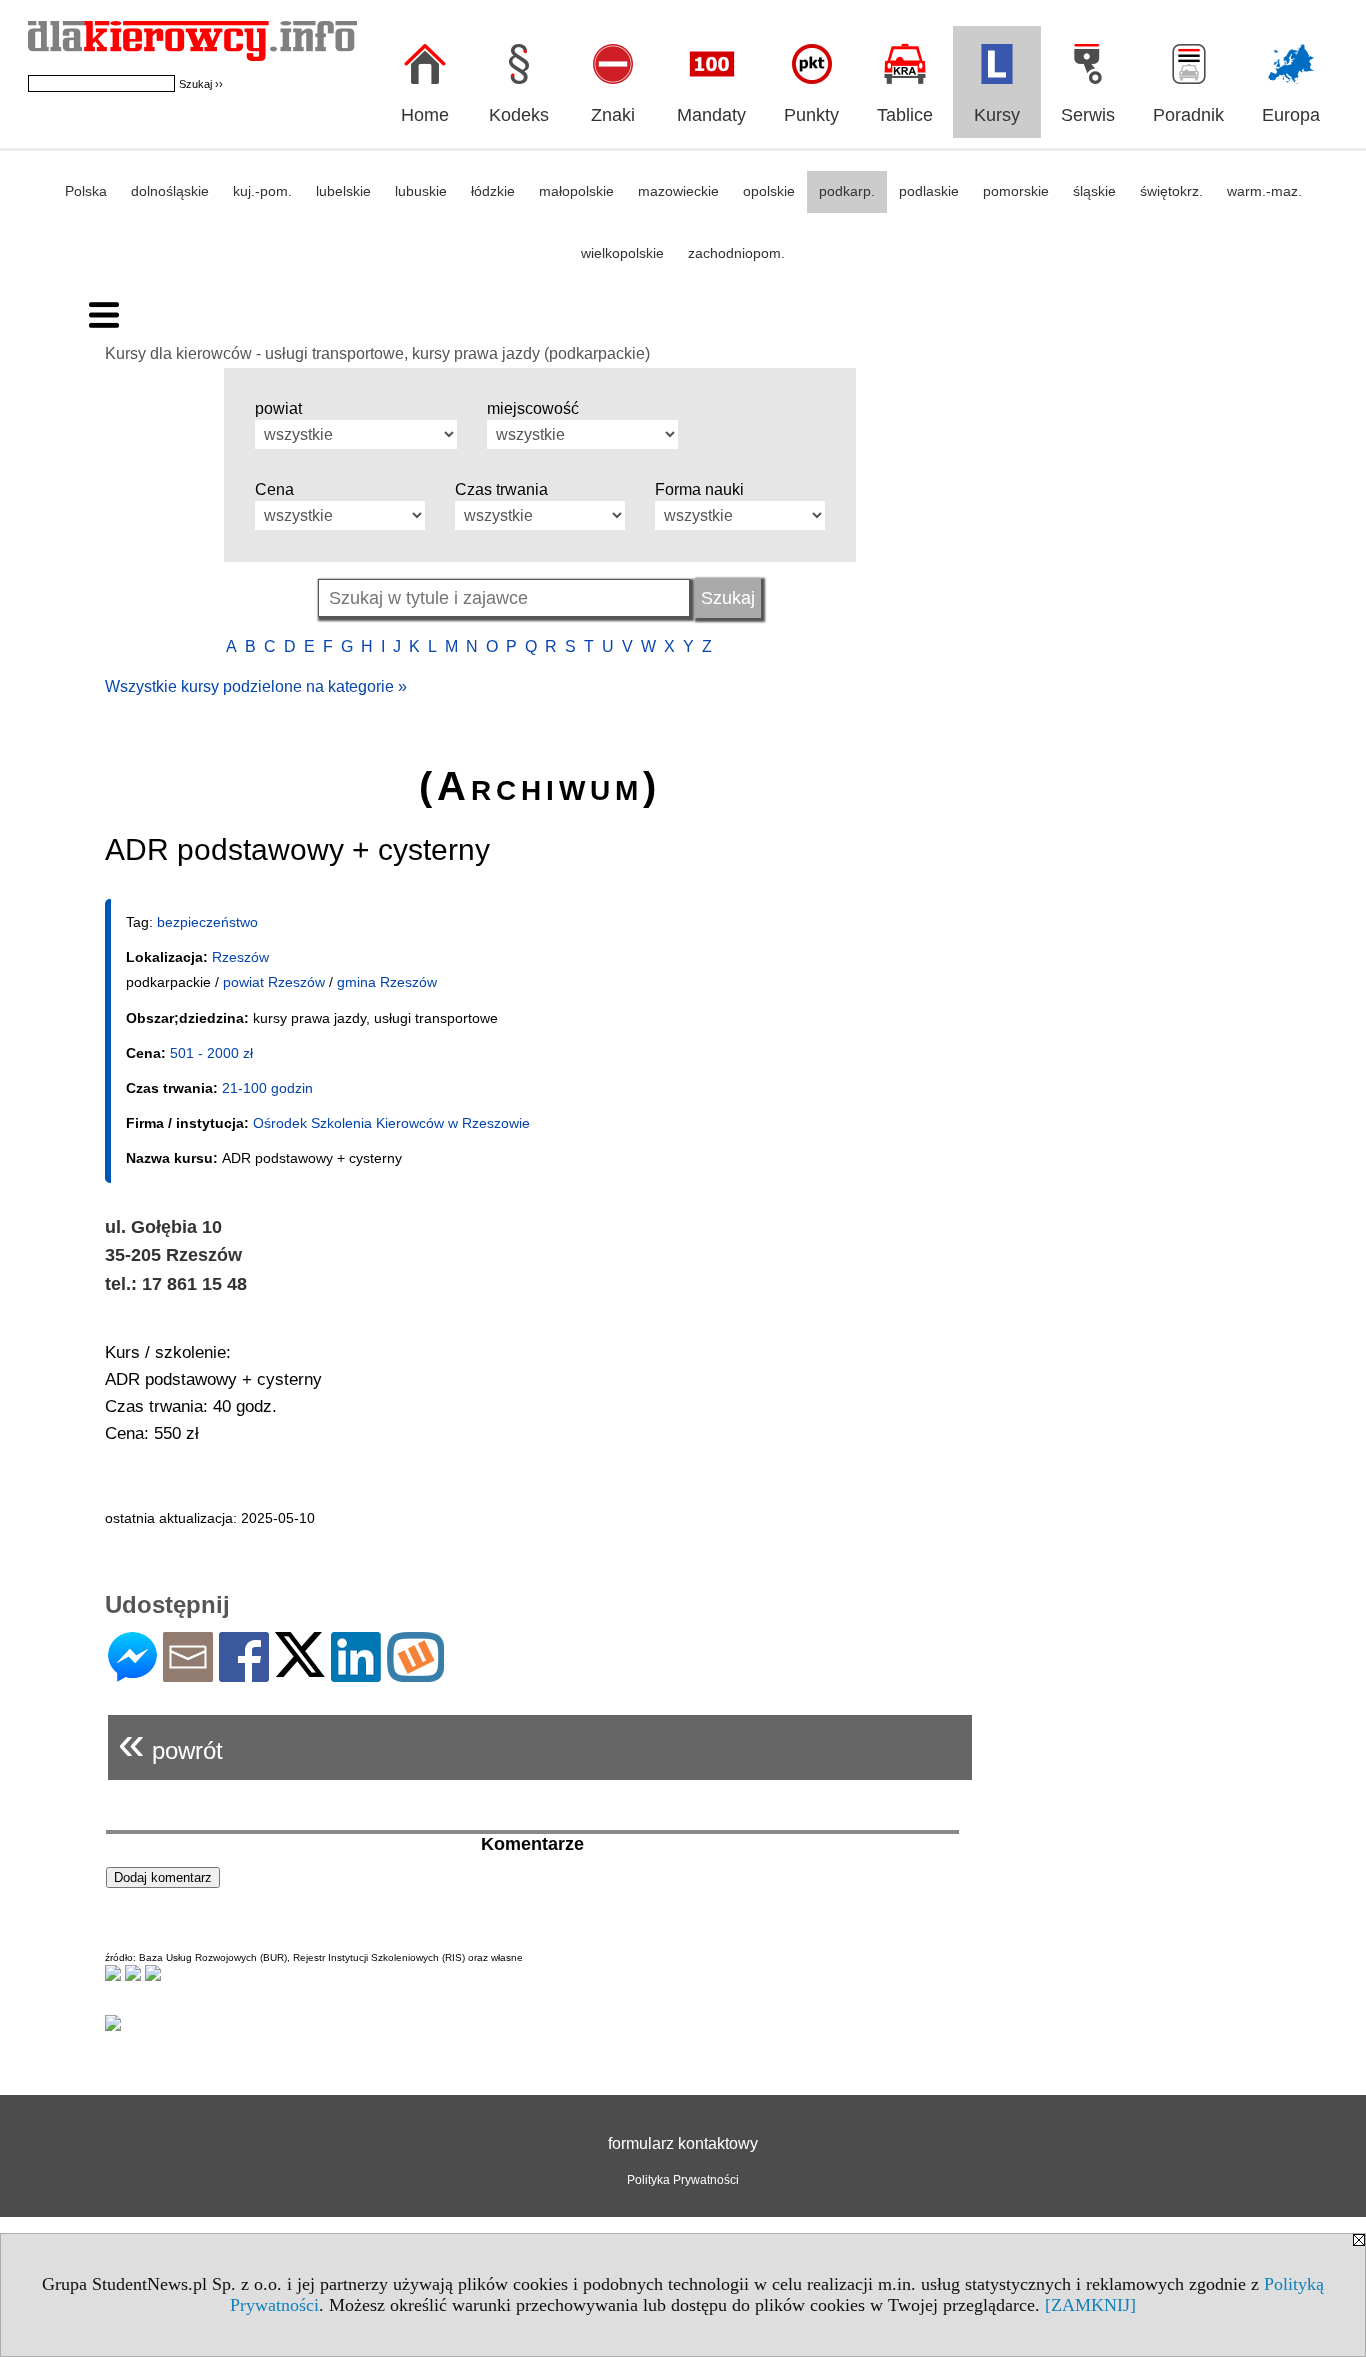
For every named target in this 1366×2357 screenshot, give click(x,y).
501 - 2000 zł (211, 1053)
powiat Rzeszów (274, 982)
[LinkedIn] (356, 1673)
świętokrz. (1171, 191)
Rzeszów (240, 957)
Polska (86, 191)
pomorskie (1016, 191)
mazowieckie (678, 191)
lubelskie (343, 191)
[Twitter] (300, 1668)
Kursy (997, 115)
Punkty (811, 115)
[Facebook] (244, 1673)
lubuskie (421, 191)
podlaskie (929, 191)
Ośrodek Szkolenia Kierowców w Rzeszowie (391, 1123)
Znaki (613, 115)
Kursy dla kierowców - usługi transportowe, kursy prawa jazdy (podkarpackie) (377, 353)
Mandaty (711, 115)
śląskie (1094, 191)
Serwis (1088, 115)
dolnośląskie (170, 191)
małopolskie (576, 191)
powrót (170, 1742)
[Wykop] (415, 1673)
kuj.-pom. (262, 191)
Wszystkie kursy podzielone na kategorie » (256, 686)
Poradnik (1188, 115)
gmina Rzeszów (387, 982)
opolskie (769, 191)
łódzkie (493, 191)
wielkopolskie (622, 253)
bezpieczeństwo (207, 922)
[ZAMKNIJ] (1090, 2305)
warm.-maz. (1264, 191)
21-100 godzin (267, 1088)
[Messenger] (132, 1673)
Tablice (905, 115)
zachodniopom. (736, 253)
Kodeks (519, 115)
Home (425, 115)
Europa (1291, 115)
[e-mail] (188, 1673)
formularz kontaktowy (683, 2143)
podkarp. (847, 191)
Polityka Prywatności (683, 2180)
